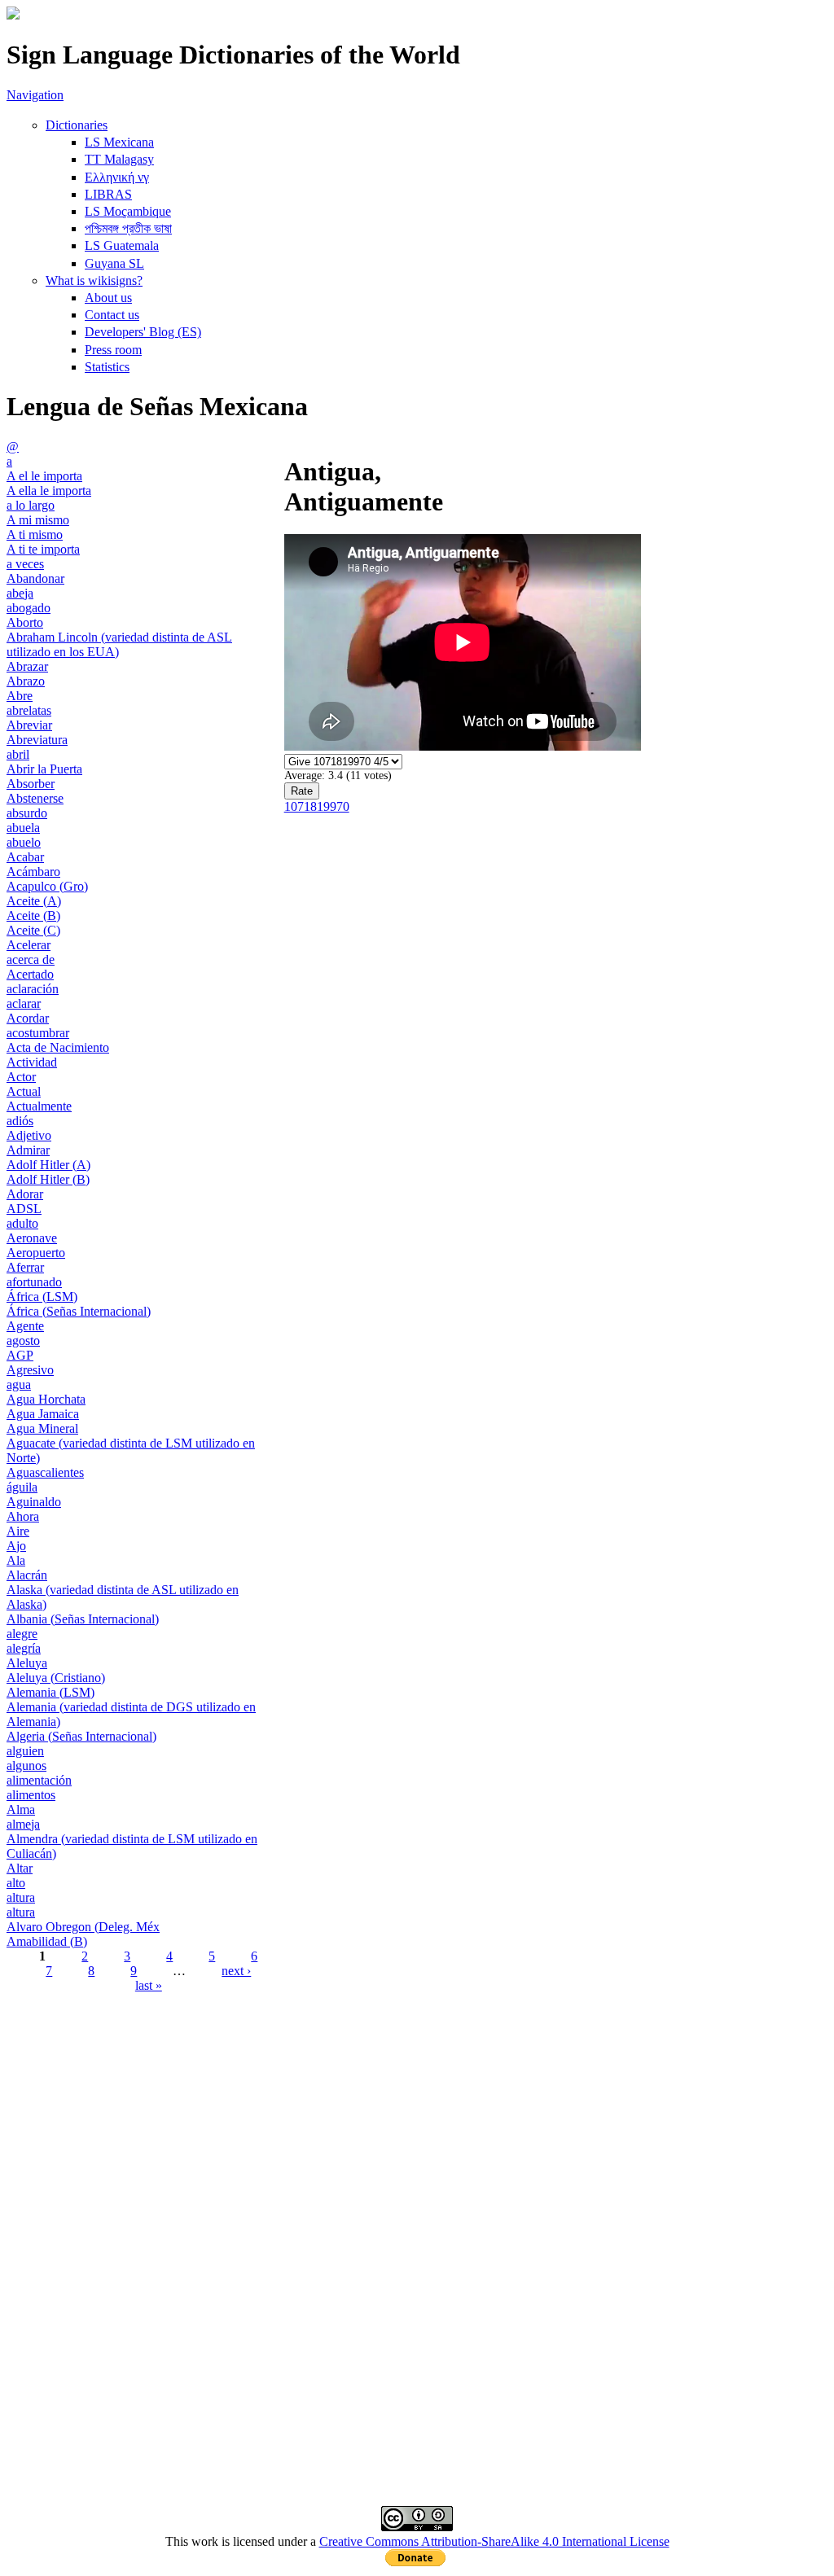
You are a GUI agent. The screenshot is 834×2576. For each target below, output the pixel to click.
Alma (21, 1809)
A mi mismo (38, 520)
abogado (29, 608)
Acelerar (29, 945)
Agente (25, 1326)
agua (19, 1384)
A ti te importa (43, 549)
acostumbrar (38, 1033)
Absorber (31, 784)
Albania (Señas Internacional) (83, 1619)
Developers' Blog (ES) (143, 332)
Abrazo (26, 681)
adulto (22, 1223)
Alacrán (27, 1575)
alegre (22, 1634)
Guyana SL (114, 263)
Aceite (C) (33, 930)
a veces (25, 564)
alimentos (31, 1795)
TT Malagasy (119, 159)
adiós (20, 1121)
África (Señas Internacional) (79, 1311)
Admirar (28, 1150)
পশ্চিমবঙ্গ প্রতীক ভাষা (128, 228)
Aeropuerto (36, 1253)
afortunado (34, 1282)
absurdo (27, 813)
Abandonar (35, 578)
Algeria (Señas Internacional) (81, 1736)
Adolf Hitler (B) (48, 1179)
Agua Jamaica (43, 1414)
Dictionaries (77, 125)
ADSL (24, 1209)
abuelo (24, 842)
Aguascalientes (45, 1472)
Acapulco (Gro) (47, 886)
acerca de (31, 959)
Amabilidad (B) (47, 1941)
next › (236, 1971)
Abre (20, 696)
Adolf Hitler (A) (48, 1165)
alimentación (39, 1780)
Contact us (112, 315)
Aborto (25, 622)
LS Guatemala (122, 245)
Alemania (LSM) (50, 1692)
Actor (21, 1077)
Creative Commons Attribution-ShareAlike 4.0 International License (494, 2541)
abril (18, 754)
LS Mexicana (119, 142)
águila (22, 1487)
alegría (24, 1648)
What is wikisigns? (94, 280)
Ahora (23, 1516)
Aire (18, 1531)
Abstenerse (35, 798)
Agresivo (30, 1370)
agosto (23, 1341)
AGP (20, 1355)
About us (108, 298)
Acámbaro (33, 872)
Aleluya (27, 1663)
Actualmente (39, 1106)
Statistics (107, 367)
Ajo (16, 1546)
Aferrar (25, 1267)
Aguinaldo (34, 1502)
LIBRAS (108, 194)
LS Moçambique (128, 211)
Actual (24, 1091)
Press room (113, 350)
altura (21, 1897)
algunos (26, 1766)
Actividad (32, 1062)
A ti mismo (35, 534)
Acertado (30, 974)
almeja (23, 1824)
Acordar (28, 1018)
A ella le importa (49, 491)
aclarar (24, 1003)
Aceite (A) (34, 901)
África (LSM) (42, 1297)
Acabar (25, 857)
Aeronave (32, 1238)
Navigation (35, 95)
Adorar (25, 1194)
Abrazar (27, 666)
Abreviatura (37, 740)
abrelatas (29, 710)
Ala (16, 1560)
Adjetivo (29, 1135)
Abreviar (29, 725)
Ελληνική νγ (117, 177)
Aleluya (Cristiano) (56, 1678)
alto (16, 1883)
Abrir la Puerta (44, 769)
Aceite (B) (33, 916)
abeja (20, 593)
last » (149, 1985)
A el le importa (44, 476)
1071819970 (317, 806)
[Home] (13, 15)
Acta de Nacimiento (58, 1047)
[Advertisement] (417, 2128)
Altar (20, 1868)
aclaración (33, 989)
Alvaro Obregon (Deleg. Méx (83, 1927)
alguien (25, 1751)
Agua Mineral (42, 1428)
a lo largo (31, 505)
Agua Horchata (46, 1399)
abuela (23, 828)
